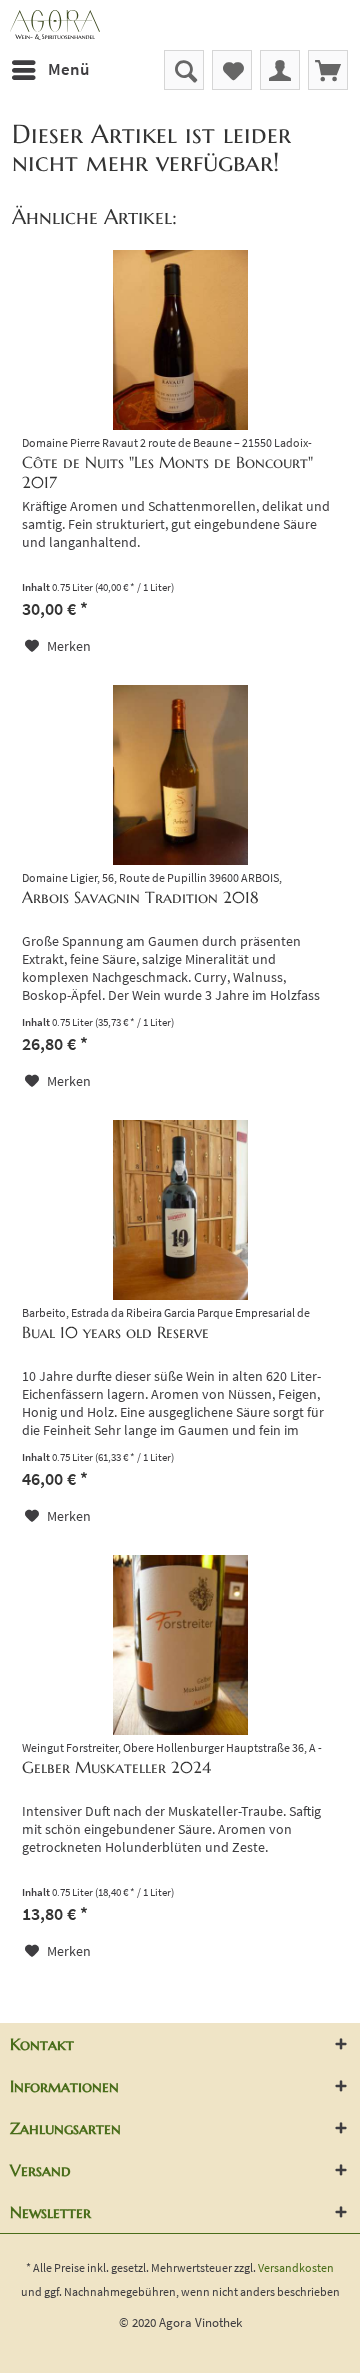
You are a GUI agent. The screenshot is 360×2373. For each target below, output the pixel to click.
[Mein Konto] (280, 70)
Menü (68, 69)
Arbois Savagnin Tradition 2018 (140, 897)
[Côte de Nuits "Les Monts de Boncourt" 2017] (180, 340)
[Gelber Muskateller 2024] (180, 1645)
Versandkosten (296, 2267)
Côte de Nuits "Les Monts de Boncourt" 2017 (167, 472)
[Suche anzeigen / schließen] (184, 70)
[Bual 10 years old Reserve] (180, 1210)
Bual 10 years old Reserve (115, 1332)
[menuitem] (49, 70)
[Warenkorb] (328, 70)
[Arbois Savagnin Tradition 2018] (180, 775)
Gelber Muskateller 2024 (116, 1767)
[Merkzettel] (232, 70)
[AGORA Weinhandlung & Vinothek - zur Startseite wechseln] (180, 25)
